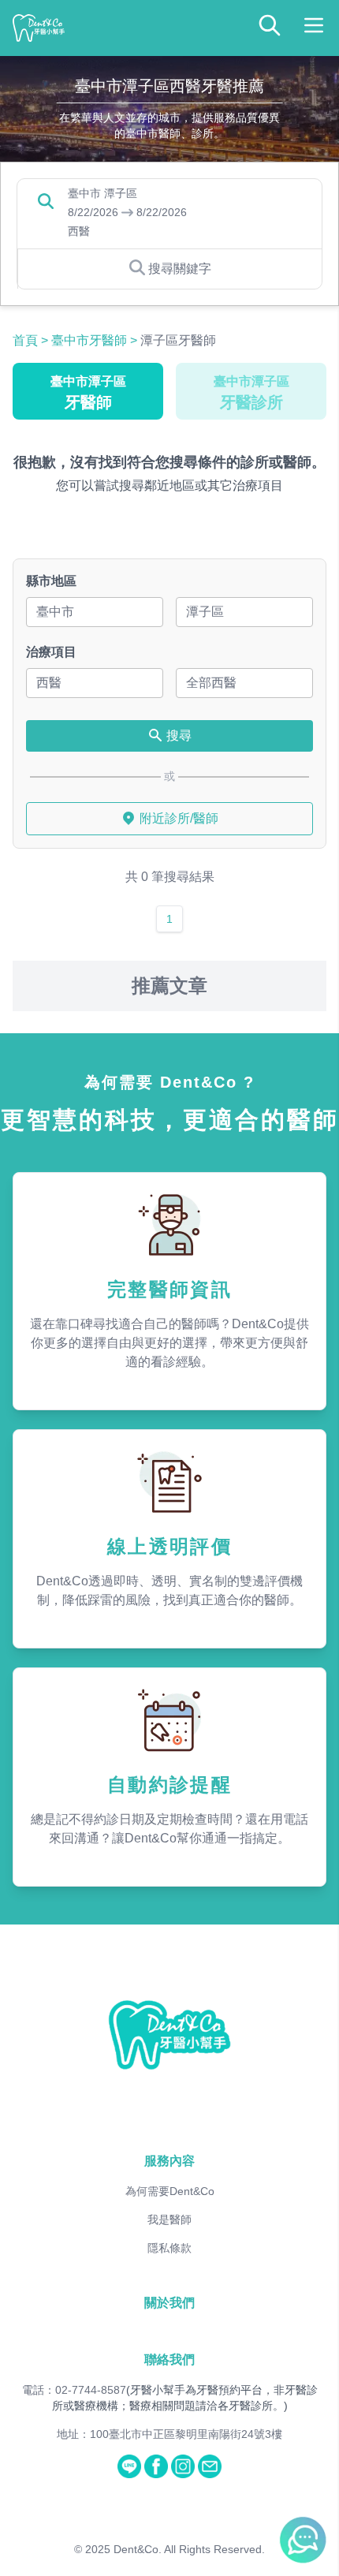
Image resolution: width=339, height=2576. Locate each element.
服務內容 (169, 2161)
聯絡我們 (169, 2359)
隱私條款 (169, 2248)
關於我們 (169, 2303)
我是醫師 (169, 2219)
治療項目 (51, 652)
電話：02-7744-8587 (74, 2390)
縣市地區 (51, 581)
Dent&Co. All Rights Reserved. (189, 2549)
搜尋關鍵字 (180, 269)
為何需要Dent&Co (170, 2191)
